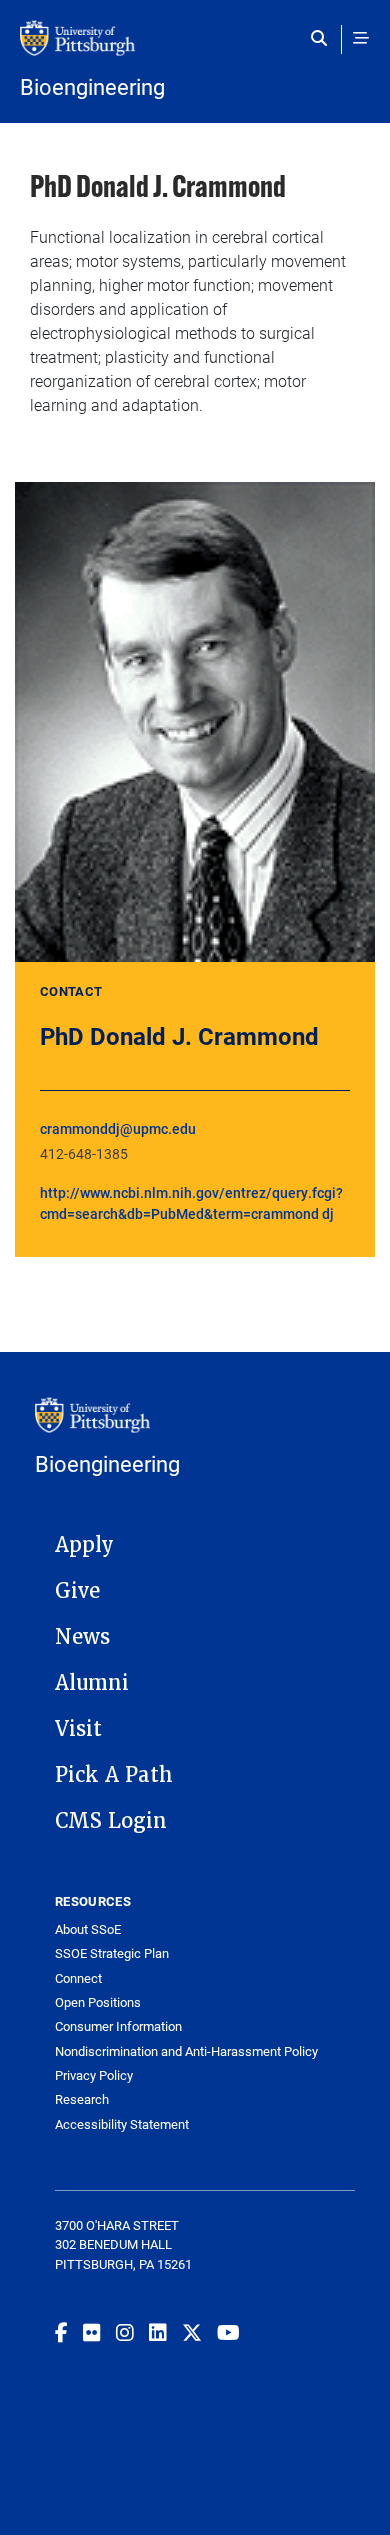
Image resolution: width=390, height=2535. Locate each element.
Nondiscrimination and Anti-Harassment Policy (186, 2051)
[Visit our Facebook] (61, 2332)
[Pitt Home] (195, 48)
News (82, 1637)
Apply (84, 1545)
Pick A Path (114, 1775)
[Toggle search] (323, 38)
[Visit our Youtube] (228, 2332)
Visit (78, 1729)
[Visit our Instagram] (125, 2332)
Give (77, 1591)
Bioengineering (92, 87)
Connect (78, 1978)
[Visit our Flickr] (92, 2332)
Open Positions (98, 2002)
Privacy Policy (94, 2075)
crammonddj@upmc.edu (118, 1128)
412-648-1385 (84, 1153)
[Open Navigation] (361, 38)
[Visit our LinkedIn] (158, 2332)
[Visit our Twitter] (192, 2332)
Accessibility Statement (122, 2124)
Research (82, 2099)
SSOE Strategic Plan (112, 1953)
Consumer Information (118, 2026)
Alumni (92, 1683)
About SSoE (88, 1929)
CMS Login (111, 1821)
